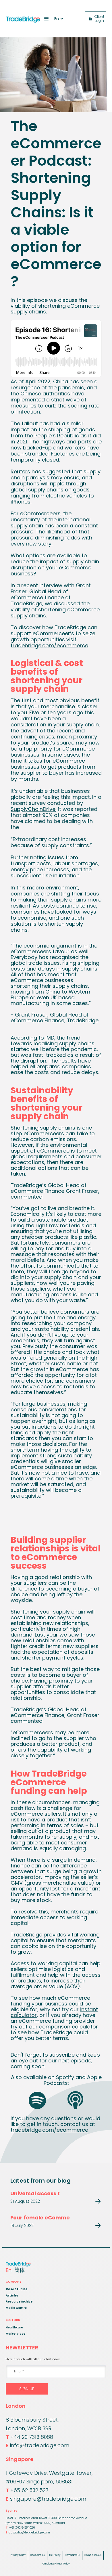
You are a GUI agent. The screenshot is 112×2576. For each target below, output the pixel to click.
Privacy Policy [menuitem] (18, 2555)
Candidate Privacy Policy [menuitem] (56, 2564)
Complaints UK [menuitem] (73, 2555)
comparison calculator (68, 2027)
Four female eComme (40, 2218)
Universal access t (35, 2193)
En (9, 2270)
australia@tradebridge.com (28, 2532)
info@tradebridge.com (37, 2445)
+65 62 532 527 (27, 2490)
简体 (20, 2270)
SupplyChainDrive (33, 809)
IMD (50, 1038)
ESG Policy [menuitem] (55, 2555)
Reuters (20, 471)
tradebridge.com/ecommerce (49, 645)
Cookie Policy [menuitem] (38, 2555)
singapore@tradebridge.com (46, 2499)
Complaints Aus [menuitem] (93, 2555)
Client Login (99, 19)
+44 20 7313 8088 (29, 2437)
